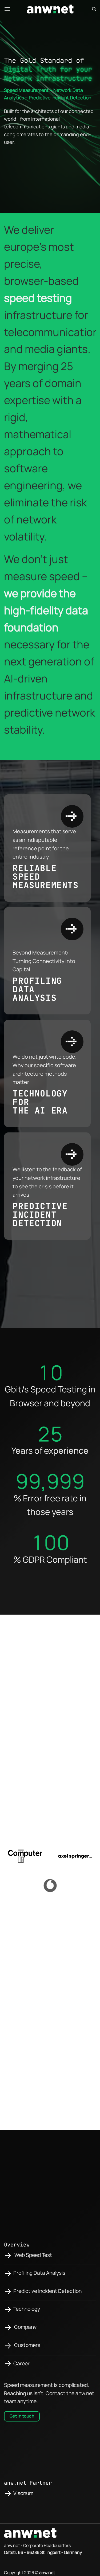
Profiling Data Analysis (39, 2273)
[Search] (94, 9)
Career (21, 2363)
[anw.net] (50, 9)
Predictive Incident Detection (47, 2291)
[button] (7, 9)
